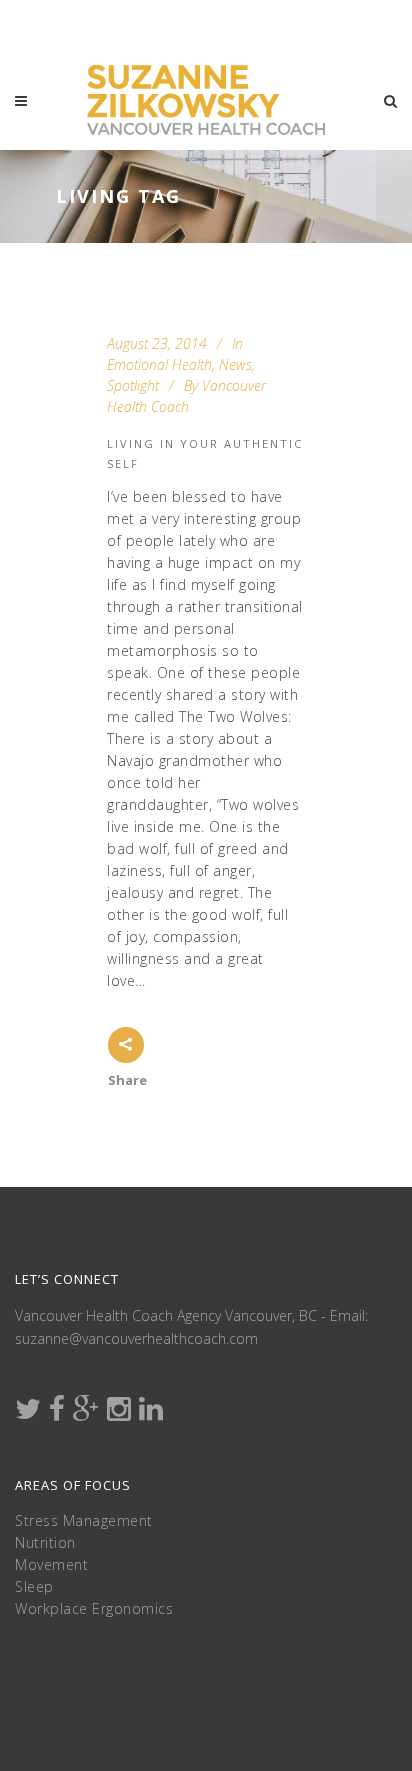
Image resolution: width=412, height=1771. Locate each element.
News (235, 364)
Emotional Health (159, 364)
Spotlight (133, 385)
